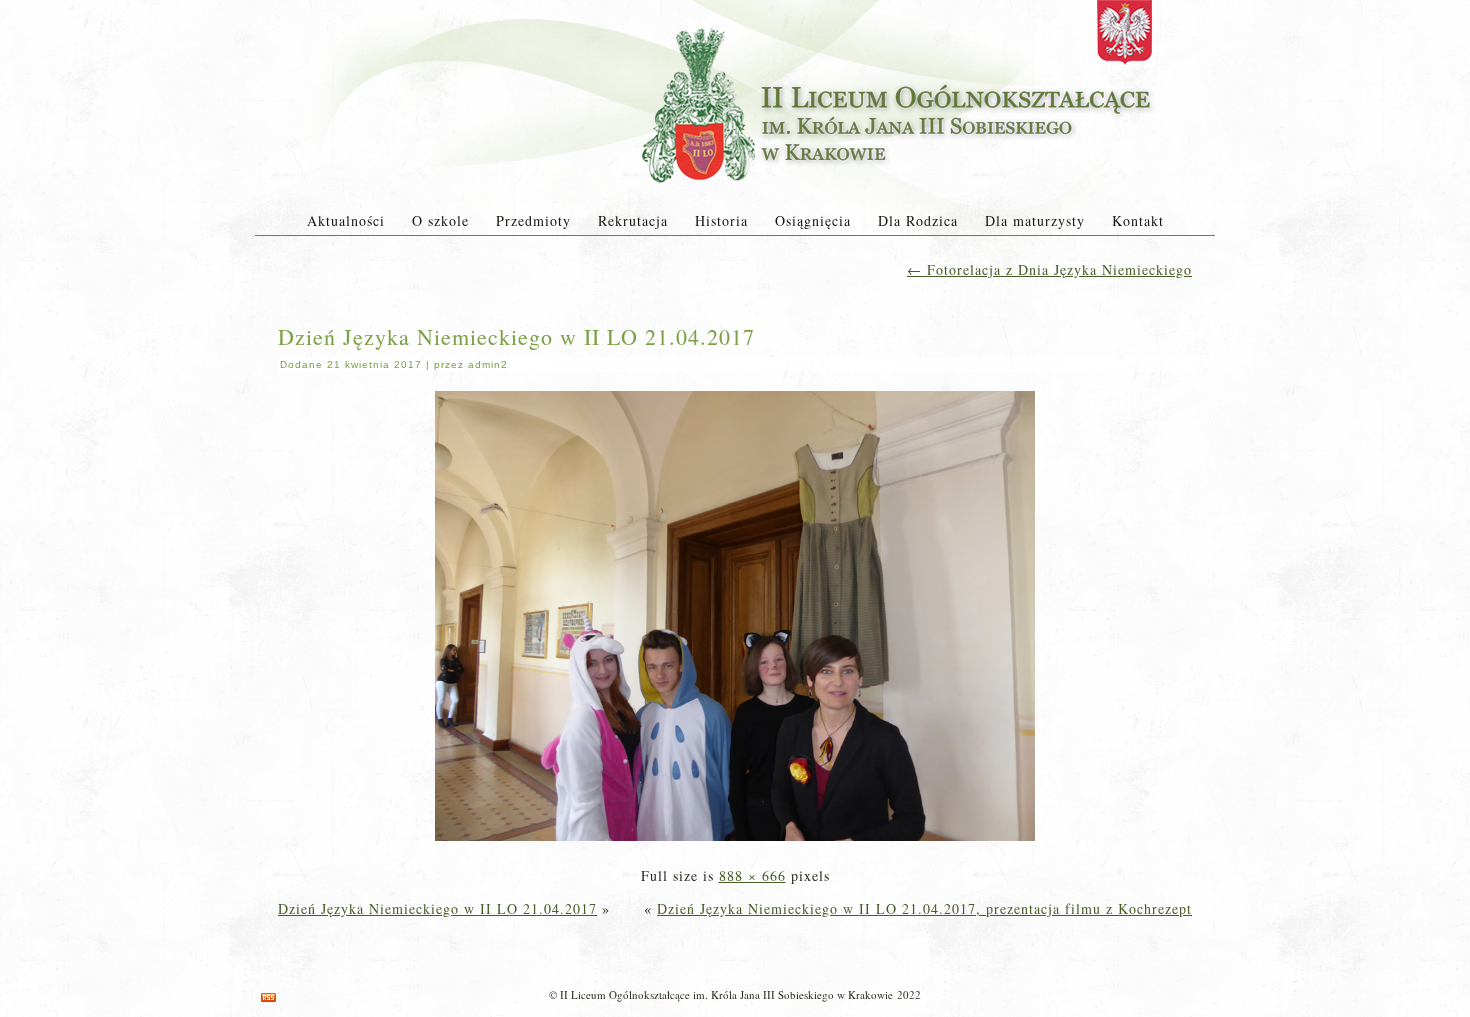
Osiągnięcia (813, 220)
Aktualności (346, 220)
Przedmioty (533, 220)
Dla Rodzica (918, 220)
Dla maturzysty (1035, 220)
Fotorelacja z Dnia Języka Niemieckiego (1049, 269)
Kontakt (1138, 220)
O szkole (440, 220)
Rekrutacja (633, 220)
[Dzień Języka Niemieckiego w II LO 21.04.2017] (735, 842)
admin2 (488, 364)
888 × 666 (752, 875)
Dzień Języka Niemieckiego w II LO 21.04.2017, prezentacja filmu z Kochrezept (924, 908)
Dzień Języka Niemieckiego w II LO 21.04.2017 (516, 336)
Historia (721, 220)
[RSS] (268, 997)
